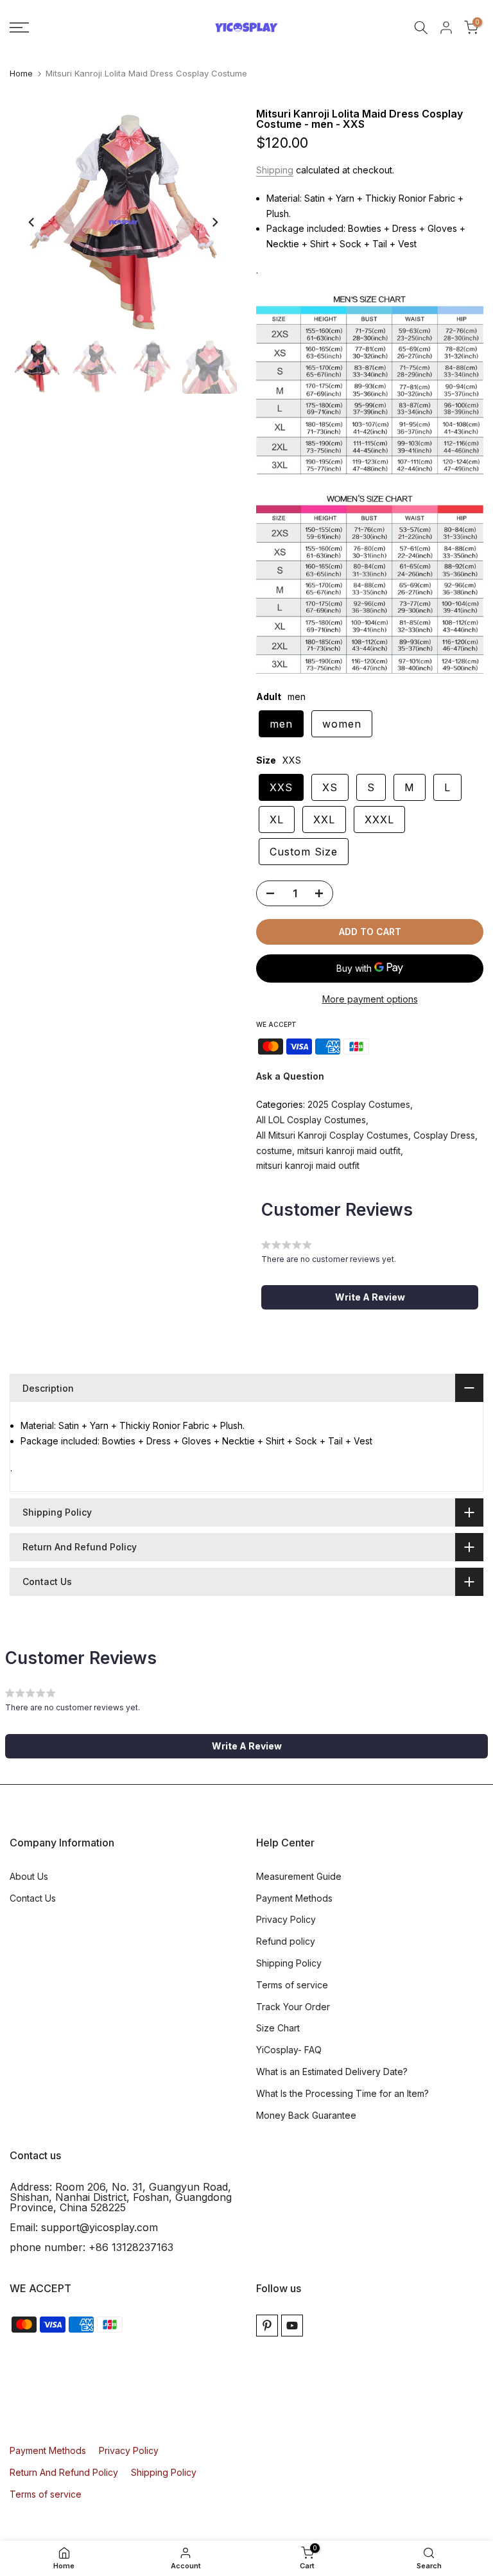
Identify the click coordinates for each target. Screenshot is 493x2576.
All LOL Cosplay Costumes (311, 1120)
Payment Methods (294, 1898)
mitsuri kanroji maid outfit (349, 1151)
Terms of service (292, 1985)
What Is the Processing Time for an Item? (342, 2093)
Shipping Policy (289, 1963)
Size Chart (278, 2028)
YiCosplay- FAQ (289, 2050)
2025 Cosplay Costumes (359, 1104)
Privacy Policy (286, 1919)
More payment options (370, 999)
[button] (370, 1297)
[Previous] (32, 222)
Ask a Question (290, 1076)
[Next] (214, 222)
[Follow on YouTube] (292, 2326)
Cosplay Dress (444, 1135)
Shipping (275, 170)
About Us (29, 1876)
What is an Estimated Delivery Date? (332, 2072)
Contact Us (33, 1898)
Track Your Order (293, 2007)
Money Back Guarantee (306, 2115)
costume (274, 1151)
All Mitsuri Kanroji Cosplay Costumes (332, 1135)
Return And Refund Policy (64, 2472)
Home (21, 74)
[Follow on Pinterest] (267, 2326)
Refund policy (286, 1941)
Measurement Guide (299, 1876)
